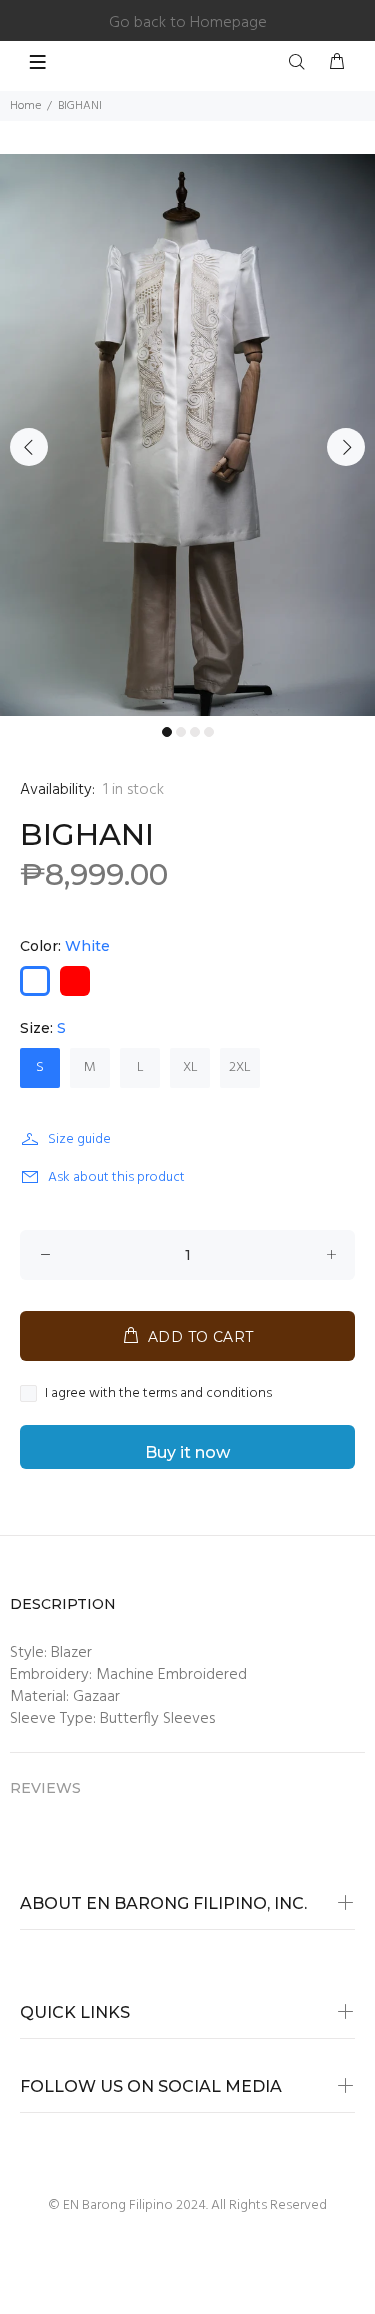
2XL (240, 1067)
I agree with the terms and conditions (158, 1394)
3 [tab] (195, 732)
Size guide (79, 1139)
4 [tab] (209, 732)
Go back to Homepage (188, 23)
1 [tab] (167, 732)
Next (346, 447)
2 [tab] (181, 732)
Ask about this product (116, 1177)
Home (25, 106)
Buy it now (187, 1452)
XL (190, 1067)
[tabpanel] (187, 435)
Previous (29, 447)
